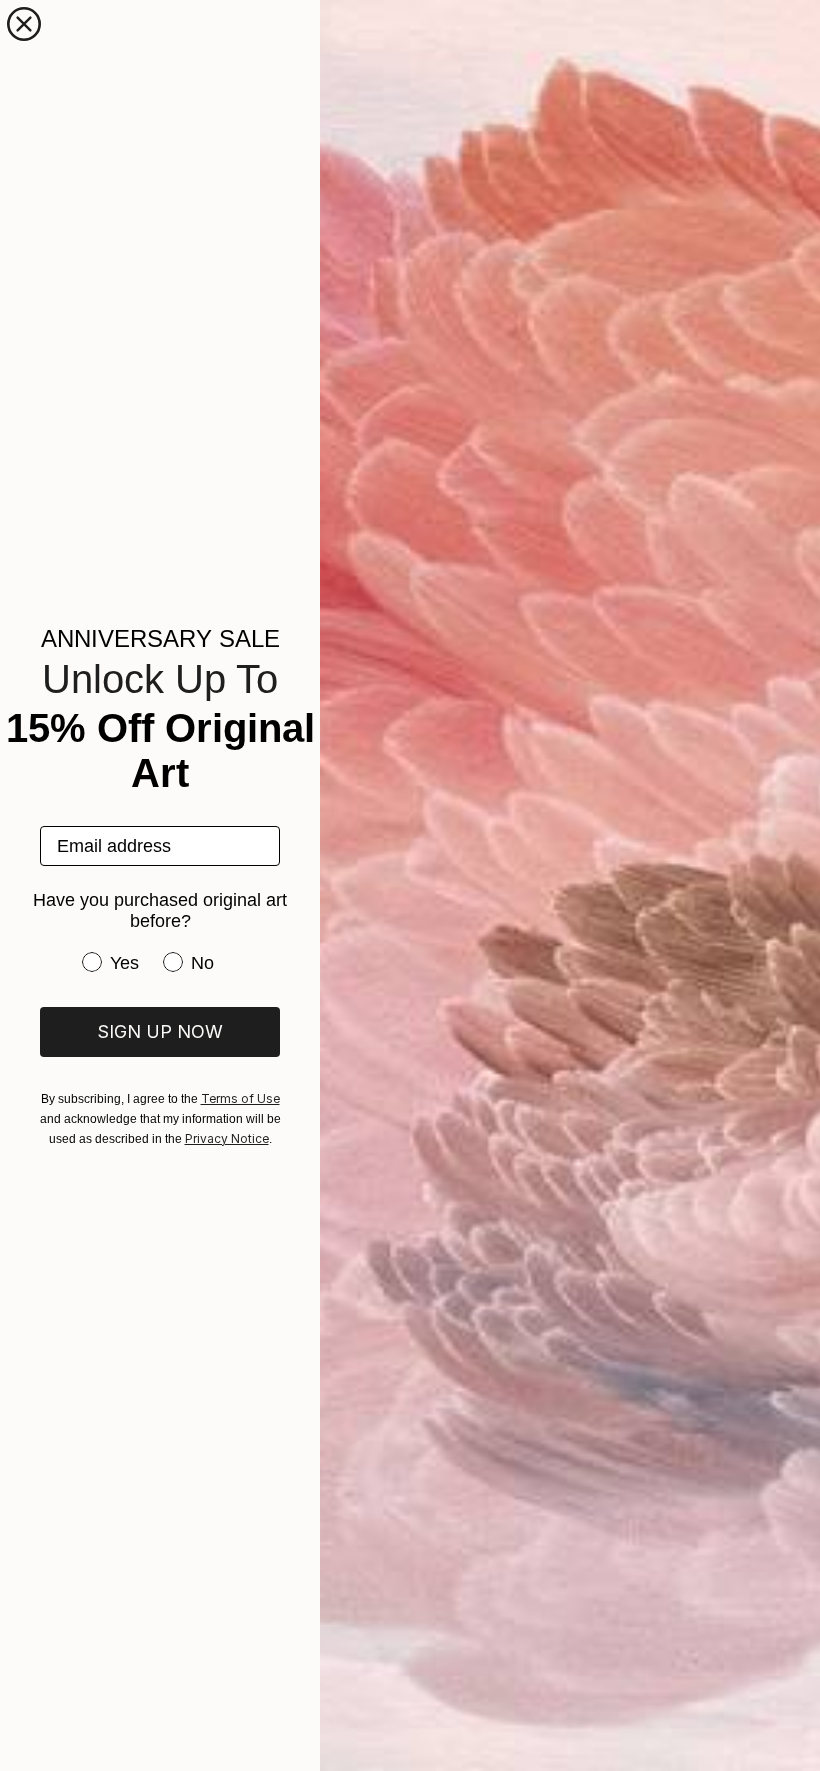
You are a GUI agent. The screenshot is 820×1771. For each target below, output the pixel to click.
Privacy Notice (227, 1138)
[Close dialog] (24, 24)
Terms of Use (240, 1098)
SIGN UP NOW (160, 1031)
